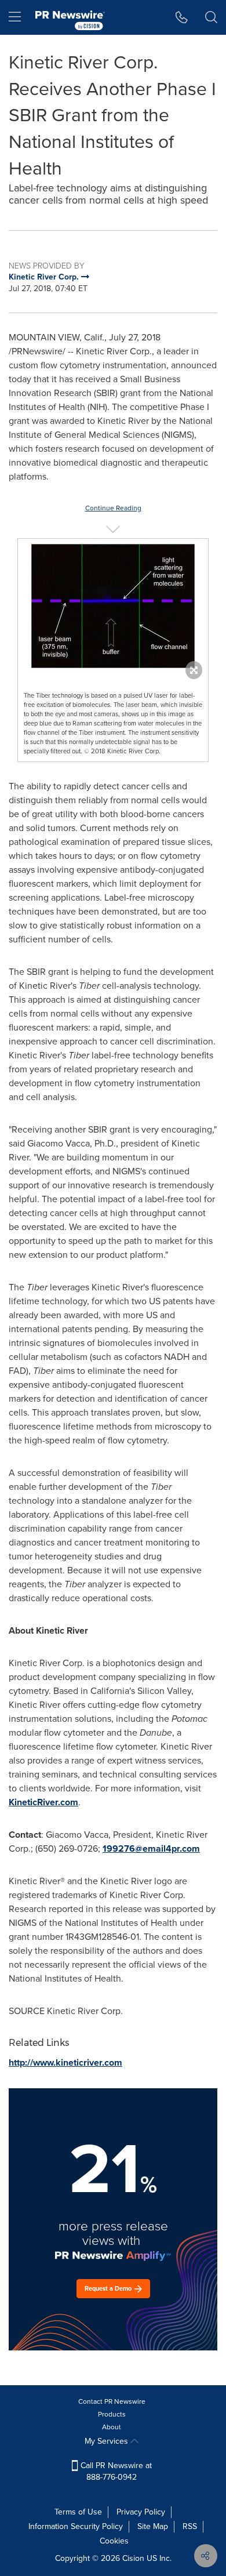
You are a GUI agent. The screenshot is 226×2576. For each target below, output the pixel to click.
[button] (113, 606)
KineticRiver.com (43, 1802)
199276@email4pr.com (151, 1848)
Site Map (153, 2526)
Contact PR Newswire (112, 2401)
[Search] (211, 17)
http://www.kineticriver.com (65, 2062)
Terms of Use (78, 2512)
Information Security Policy (76, 2526)
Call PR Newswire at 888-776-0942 (115, 2471)
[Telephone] (182, 17)
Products (112, 2414)
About (112, 2427)
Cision (133, 2558)
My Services (107, 2441)
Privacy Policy (141, 2512)
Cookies (114, 2541)
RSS (190, 2526)
